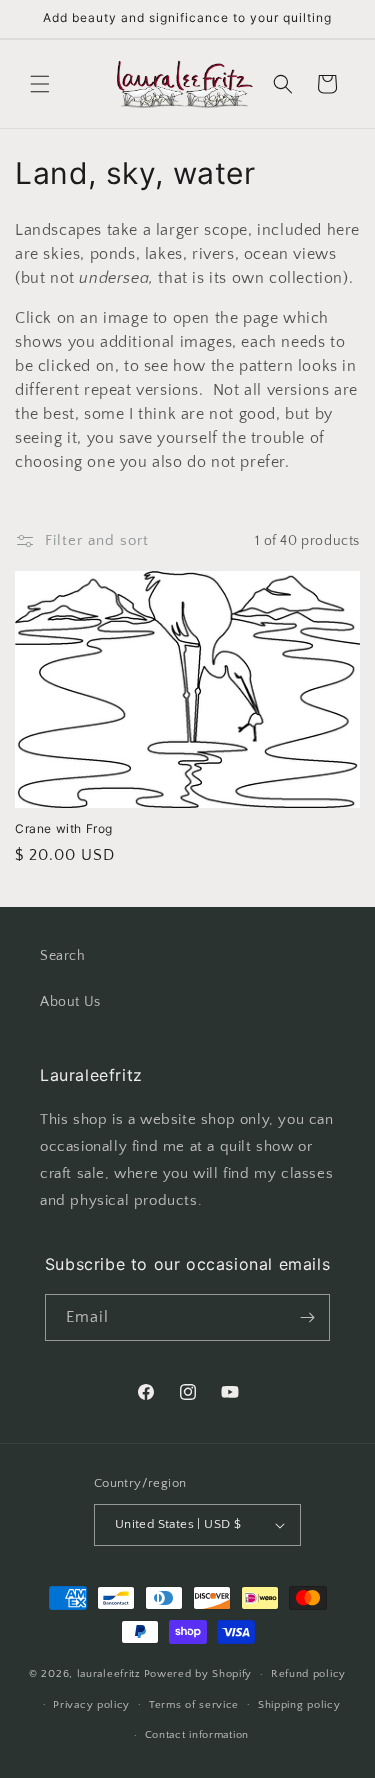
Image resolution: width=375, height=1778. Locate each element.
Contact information (197, 1735)
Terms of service (194, 1705)
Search (63, 956)
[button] (40, 84)
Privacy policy (91, 1705)
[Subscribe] (307, 1317)
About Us (70, 1002)
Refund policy (308, 1674)
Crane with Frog (64, 828)
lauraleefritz (109, 1674)
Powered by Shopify (198, 1674)
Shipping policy (299, 1705)
